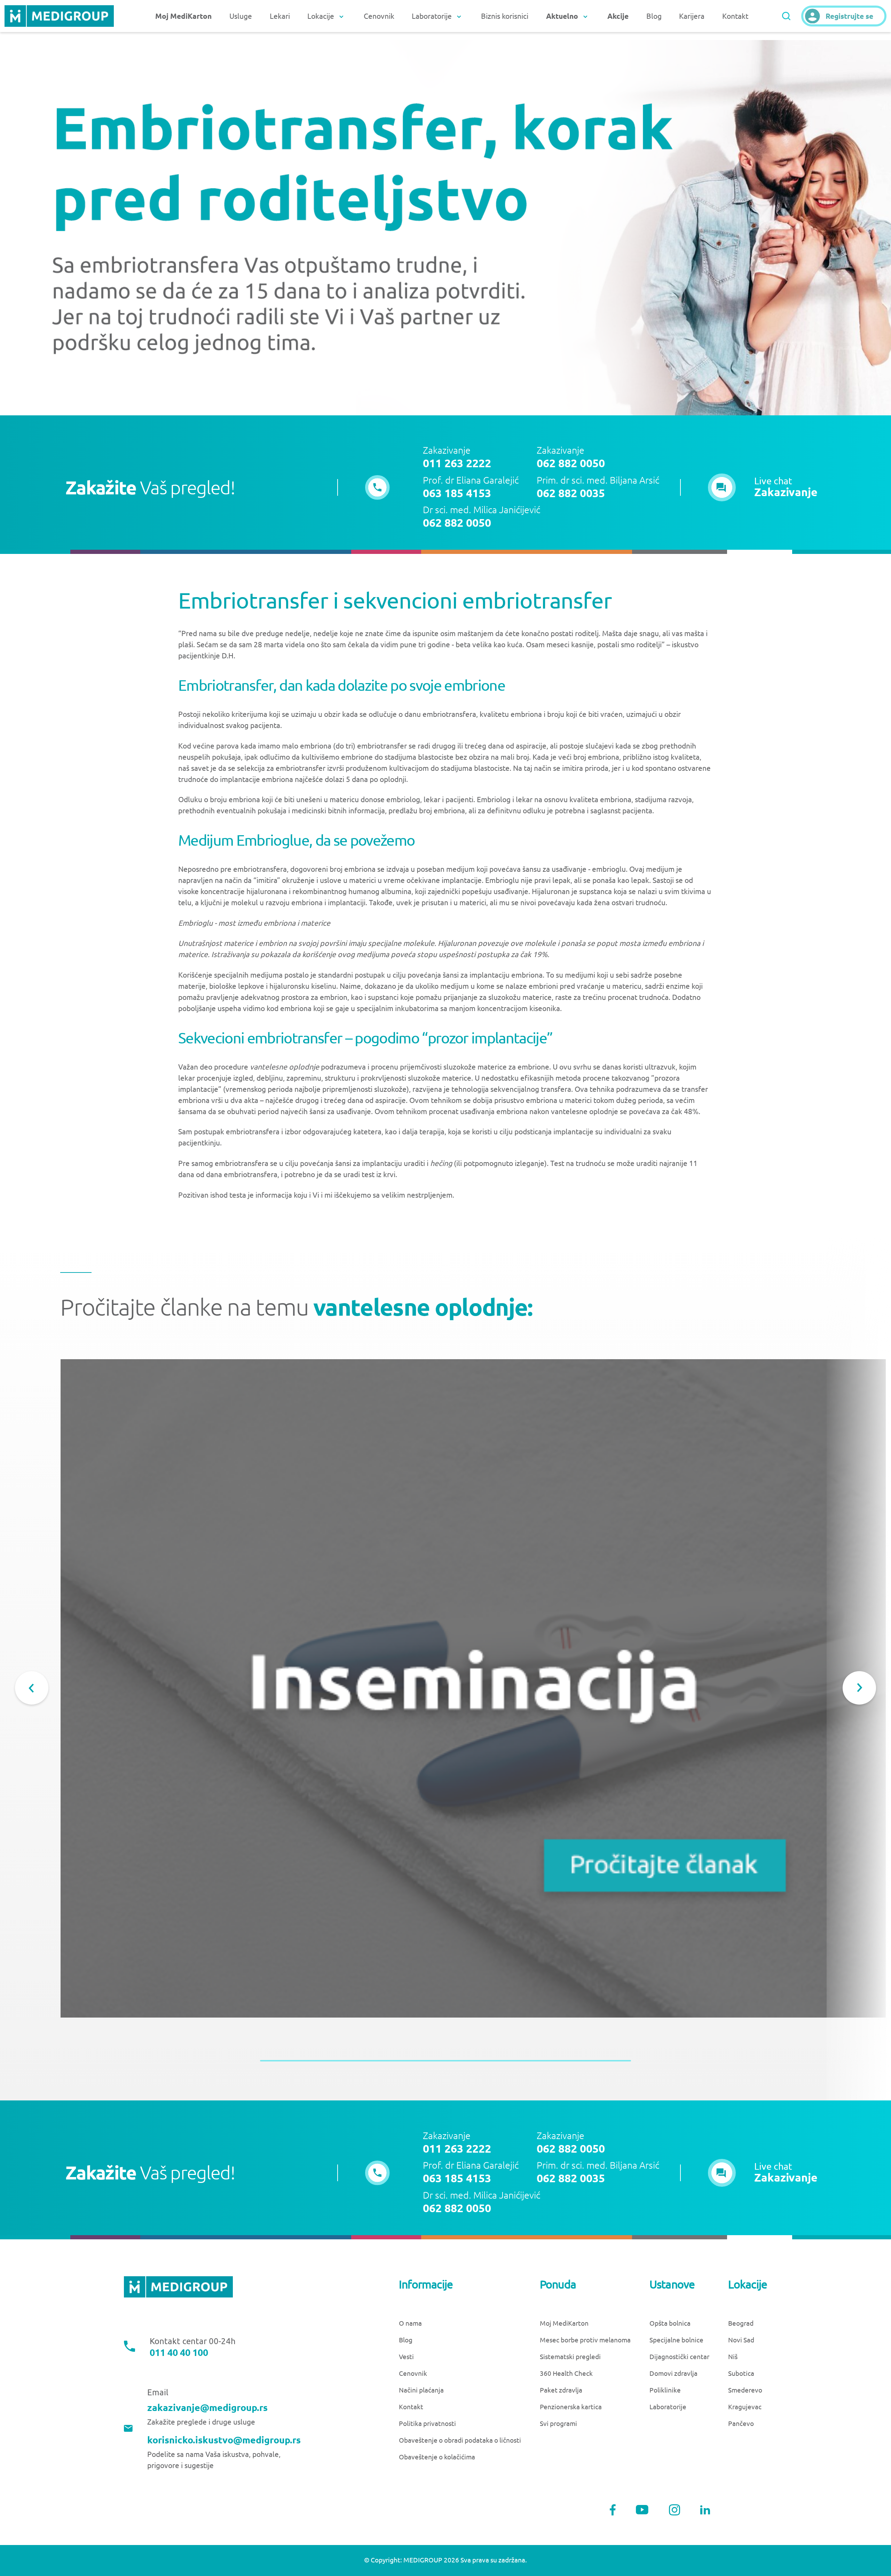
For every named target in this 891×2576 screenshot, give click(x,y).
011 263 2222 (457, 463)
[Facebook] (613, 2510)
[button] (763, 487)
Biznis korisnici (505, 16)
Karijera (692, 16)
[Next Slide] (859, 1688)
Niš (733, 2357)
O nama (410, 2323)
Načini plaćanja (421, 2390)
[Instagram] (675, 2510)
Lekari (280, 16)
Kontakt (735, 16)
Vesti (406, 2357)
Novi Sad (741, 2340)
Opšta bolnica (670, 2323)
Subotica (741, 2374)
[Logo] (59, 16)
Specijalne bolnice (676, 2340)
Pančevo (741, 2424)
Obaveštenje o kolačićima (437, 2457)
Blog (654, 16)
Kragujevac (745, 2407)
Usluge (241, 16)
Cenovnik (379, 16)
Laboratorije (668, 2407)
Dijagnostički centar (679, 2357)
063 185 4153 (457, 493)
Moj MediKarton (564, 2323)
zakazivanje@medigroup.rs (207, 2408)
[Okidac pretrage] (786, 16)
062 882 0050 (571, 463)
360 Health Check (566, 2374)
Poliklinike (665, 2390)
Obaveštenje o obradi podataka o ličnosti (460, 2440)
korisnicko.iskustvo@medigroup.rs (224, 2440)
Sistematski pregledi (570, 2357)
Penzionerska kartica (571, 2407)
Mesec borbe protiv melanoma (585, 2340)
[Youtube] (642, 2510)
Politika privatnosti (427, 2424)
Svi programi (558, 2424)
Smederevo (745, 2390)
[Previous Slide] (32, 1688)
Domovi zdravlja (673, 2374)
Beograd (741, 2323)
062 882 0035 (571, 493)
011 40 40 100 (179, 2353)
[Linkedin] (705, 2510)
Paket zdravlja (561, 2390)
